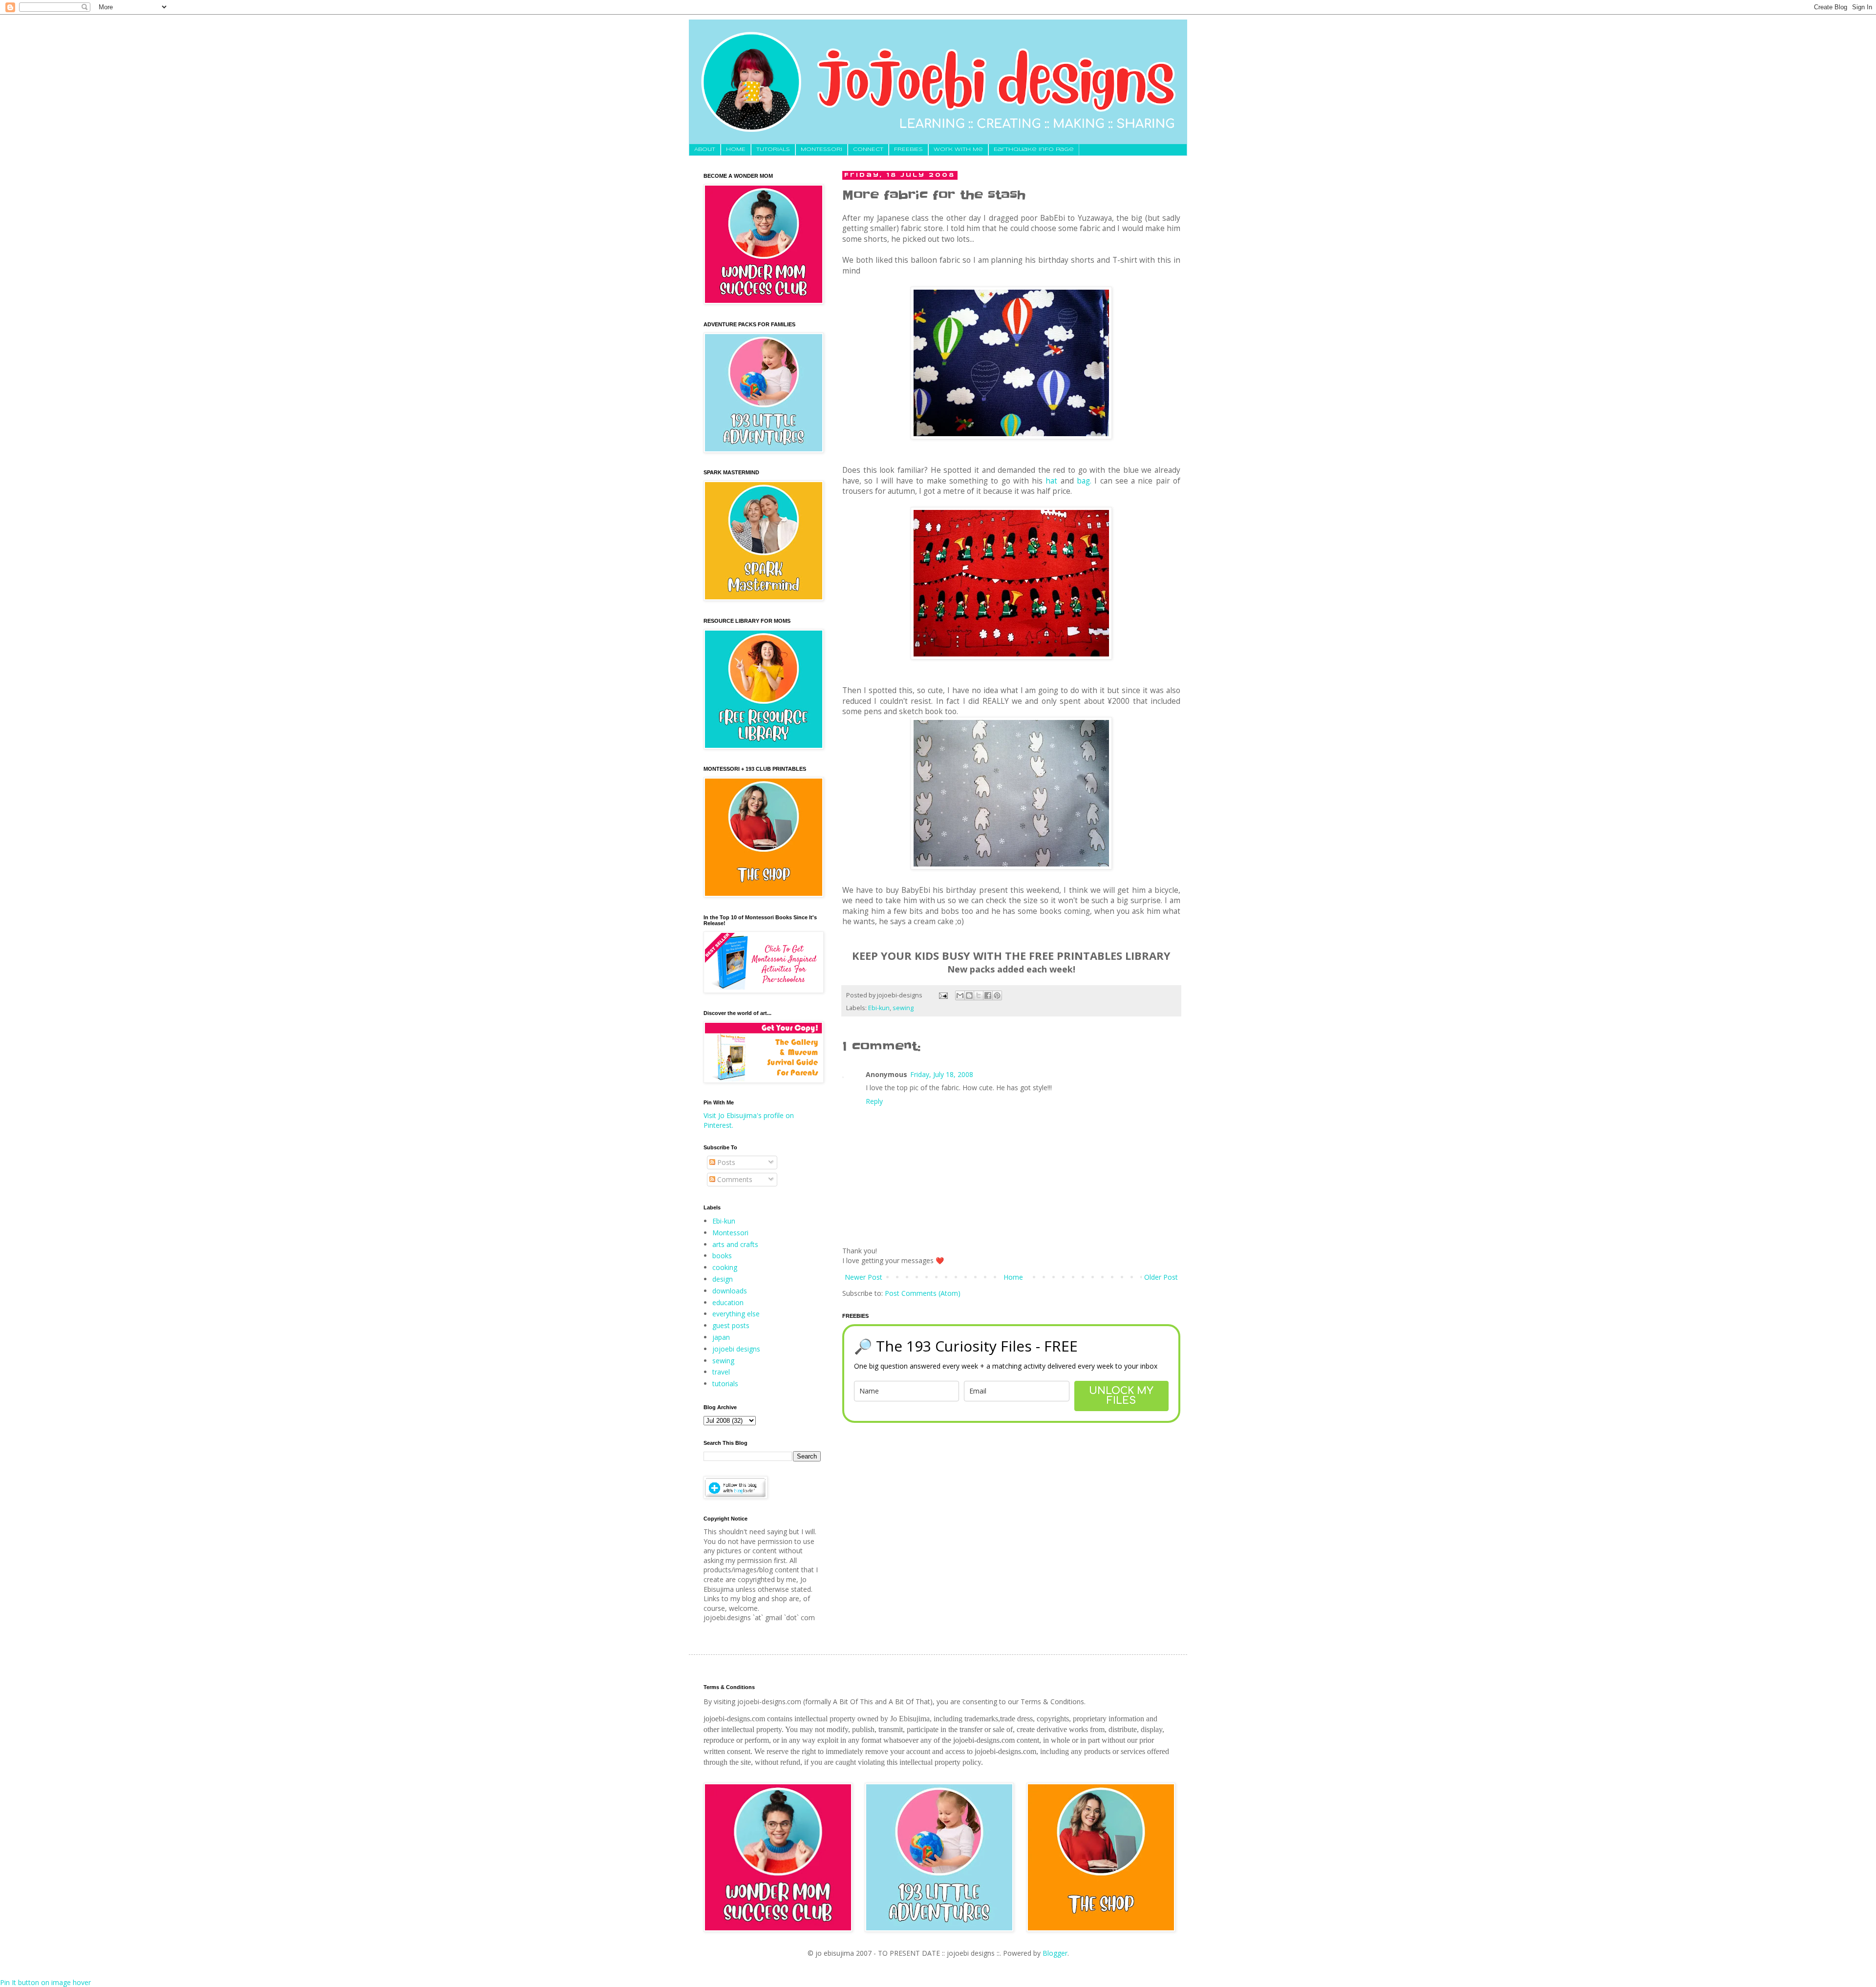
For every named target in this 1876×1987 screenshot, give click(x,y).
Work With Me (958, 149)
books (722, 1256)
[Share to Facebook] (988, 995)
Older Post (1161, 1277)
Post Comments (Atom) (923, 1293)
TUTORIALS (773, 149)
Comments (734, 1179)
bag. (1084, 481)
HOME (736, 149)
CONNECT (868, 149)
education (728, 1302)
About (705, 149)
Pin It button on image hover (45, 1982)
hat (1051, 481)
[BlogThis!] (969, 995)
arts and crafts (735, 1244)
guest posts (731, 1325)
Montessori (730, 1233)
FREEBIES (908, 149)
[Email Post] (943, 995)
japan (721, 1337)
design (723, 1279)
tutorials (725, 1384)
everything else (736, 1314)
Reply (874, 1101)
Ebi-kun (879, 1008)
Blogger (1055, 1953)
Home (1013, 1277)
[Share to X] (979, 995)
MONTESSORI (821, 149)
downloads (730, 1291)
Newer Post (863, 1277)
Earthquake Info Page (1034, 149)
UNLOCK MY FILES (1121, 1396)
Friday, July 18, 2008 (942, 1074)
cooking (725, 1267)
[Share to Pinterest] (997, 995)
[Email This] (960, 995)
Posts (725, 1162)
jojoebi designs (736, 1349)
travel (721, 1372)
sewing (903, 1008)
